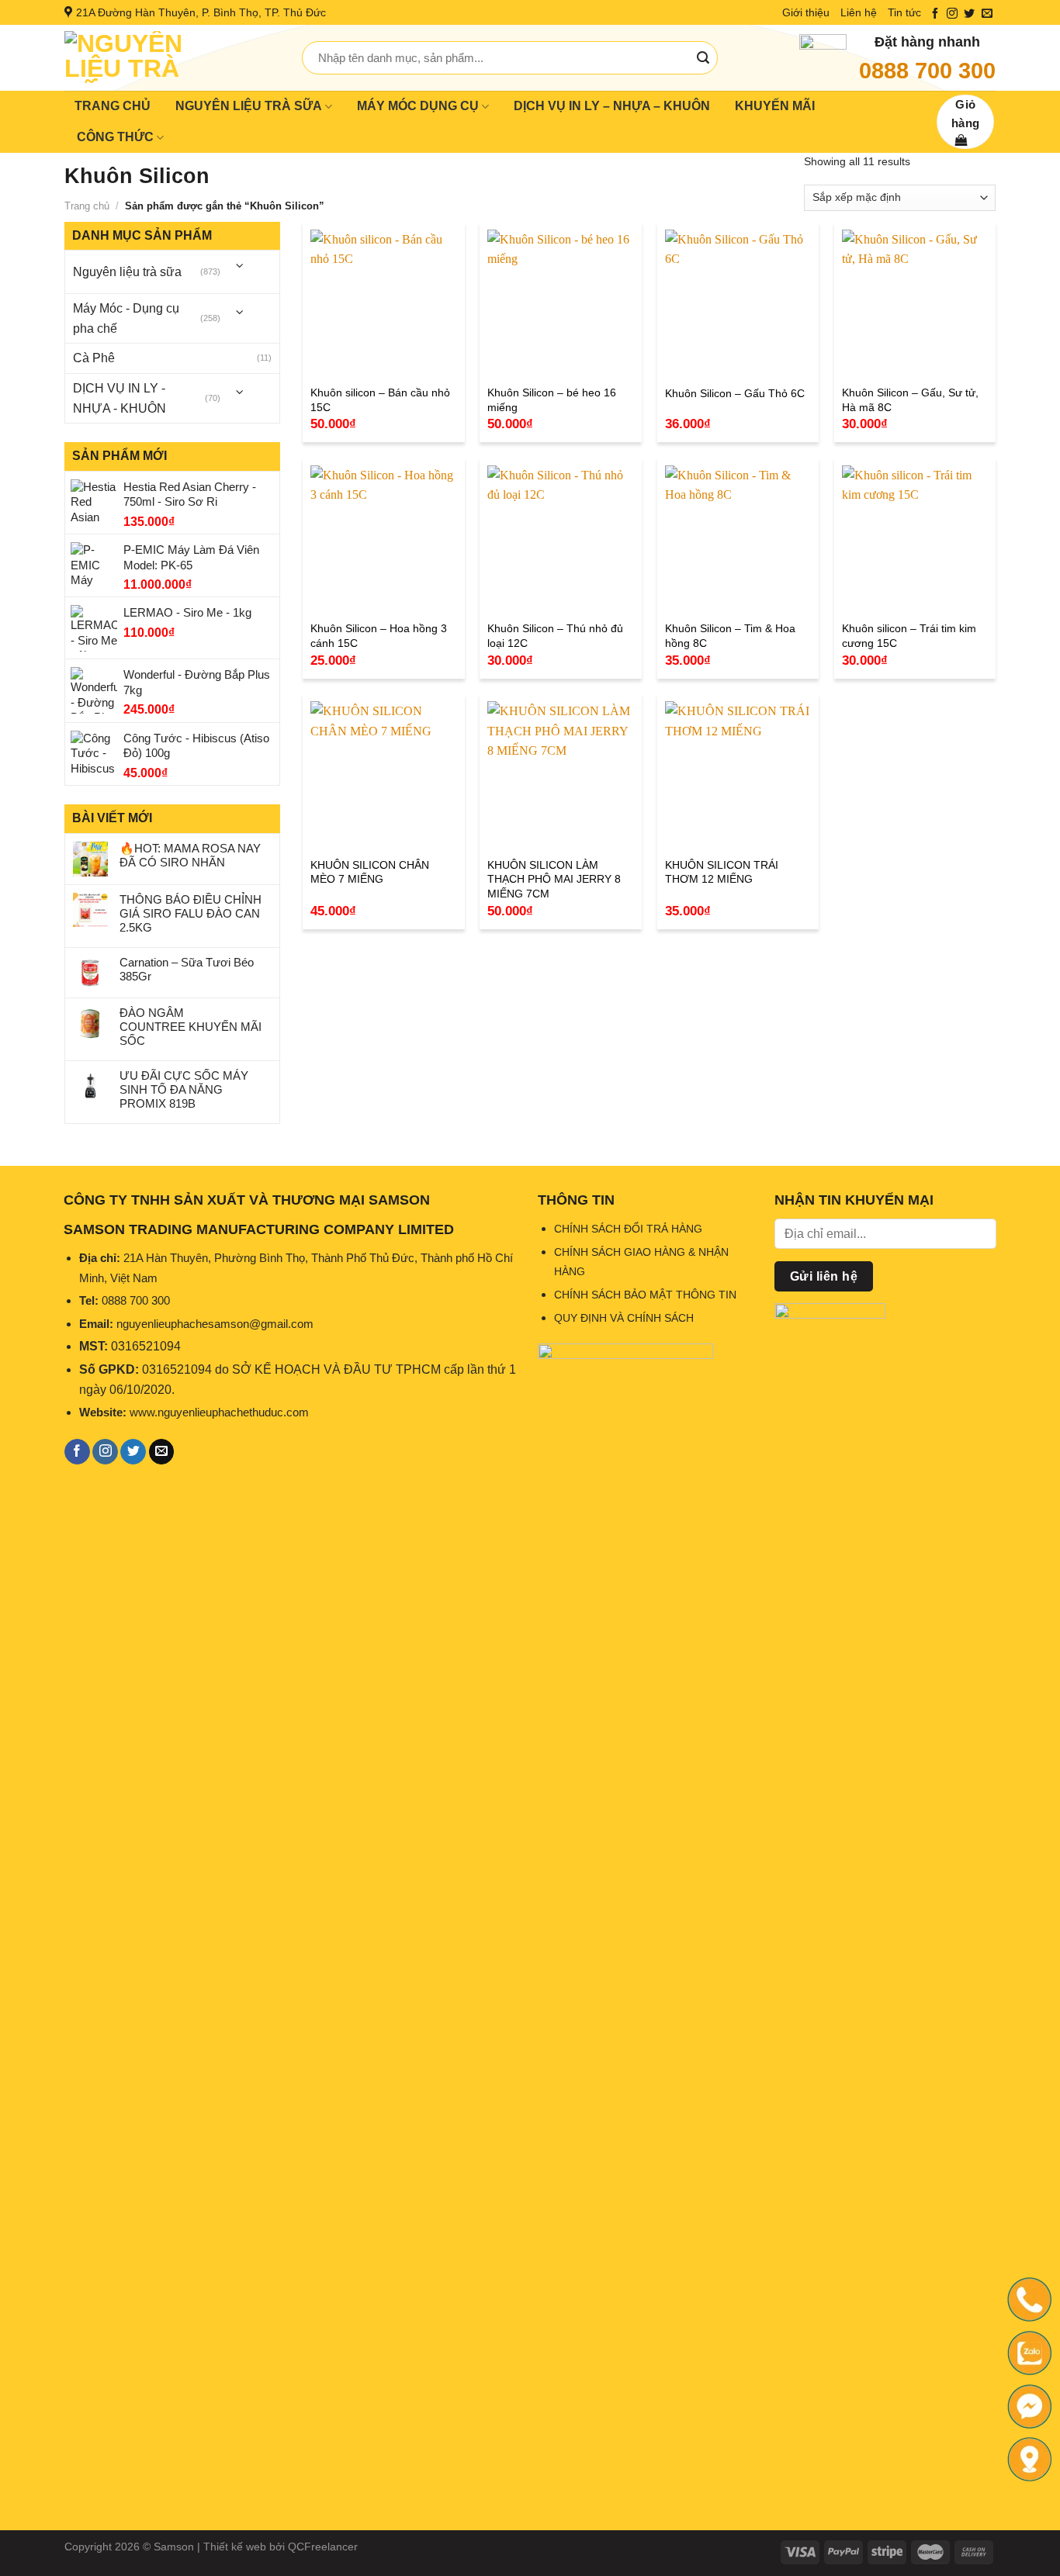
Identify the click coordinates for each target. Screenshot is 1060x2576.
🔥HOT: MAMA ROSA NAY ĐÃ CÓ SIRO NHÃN (190, 855)
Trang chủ (87, 206)
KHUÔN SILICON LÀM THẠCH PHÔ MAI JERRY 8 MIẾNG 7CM (554, 879)
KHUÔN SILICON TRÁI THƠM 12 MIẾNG (722, 872)
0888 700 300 (927, 71)
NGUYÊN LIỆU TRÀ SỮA (249, 106)
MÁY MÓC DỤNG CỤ (418, 106)
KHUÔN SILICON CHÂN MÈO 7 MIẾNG (370, 872)
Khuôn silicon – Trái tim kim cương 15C (909, 636)
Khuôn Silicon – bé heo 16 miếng (552, 400)
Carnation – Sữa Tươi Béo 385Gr (187, 969)
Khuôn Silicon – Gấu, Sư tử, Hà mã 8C (910, 400)
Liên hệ (859, 12)
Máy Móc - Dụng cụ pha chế (126, 318)
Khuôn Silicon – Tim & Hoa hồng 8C (730, 636)
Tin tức (904, 12)
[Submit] (703, 58)
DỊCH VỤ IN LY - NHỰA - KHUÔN (120, 398)
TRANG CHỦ (113, 106)
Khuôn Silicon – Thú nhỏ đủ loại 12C (555, 636)
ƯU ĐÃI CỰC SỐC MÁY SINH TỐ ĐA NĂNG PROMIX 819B (184, 1089)
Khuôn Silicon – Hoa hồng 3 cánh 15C (379, 636)
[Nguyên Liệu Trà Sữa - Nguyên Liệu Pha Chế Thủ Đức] (171, 58)
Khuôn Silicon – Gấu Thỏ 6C (735, 393)
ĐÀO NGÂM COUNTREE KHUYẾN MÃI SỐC (191, 1027)
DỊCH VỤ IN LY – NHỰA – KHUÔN (612, 106)
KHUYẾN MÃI (775, 106)
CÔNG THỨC (115, 137)
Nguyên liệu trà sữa (127, 272)
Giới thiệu (806, 12)
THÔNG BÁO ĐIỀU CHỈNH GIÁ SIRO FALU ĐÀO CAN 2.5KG (191, 913)
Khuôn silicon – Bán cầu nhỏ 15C (380, 400)
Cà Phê (94, 358)
